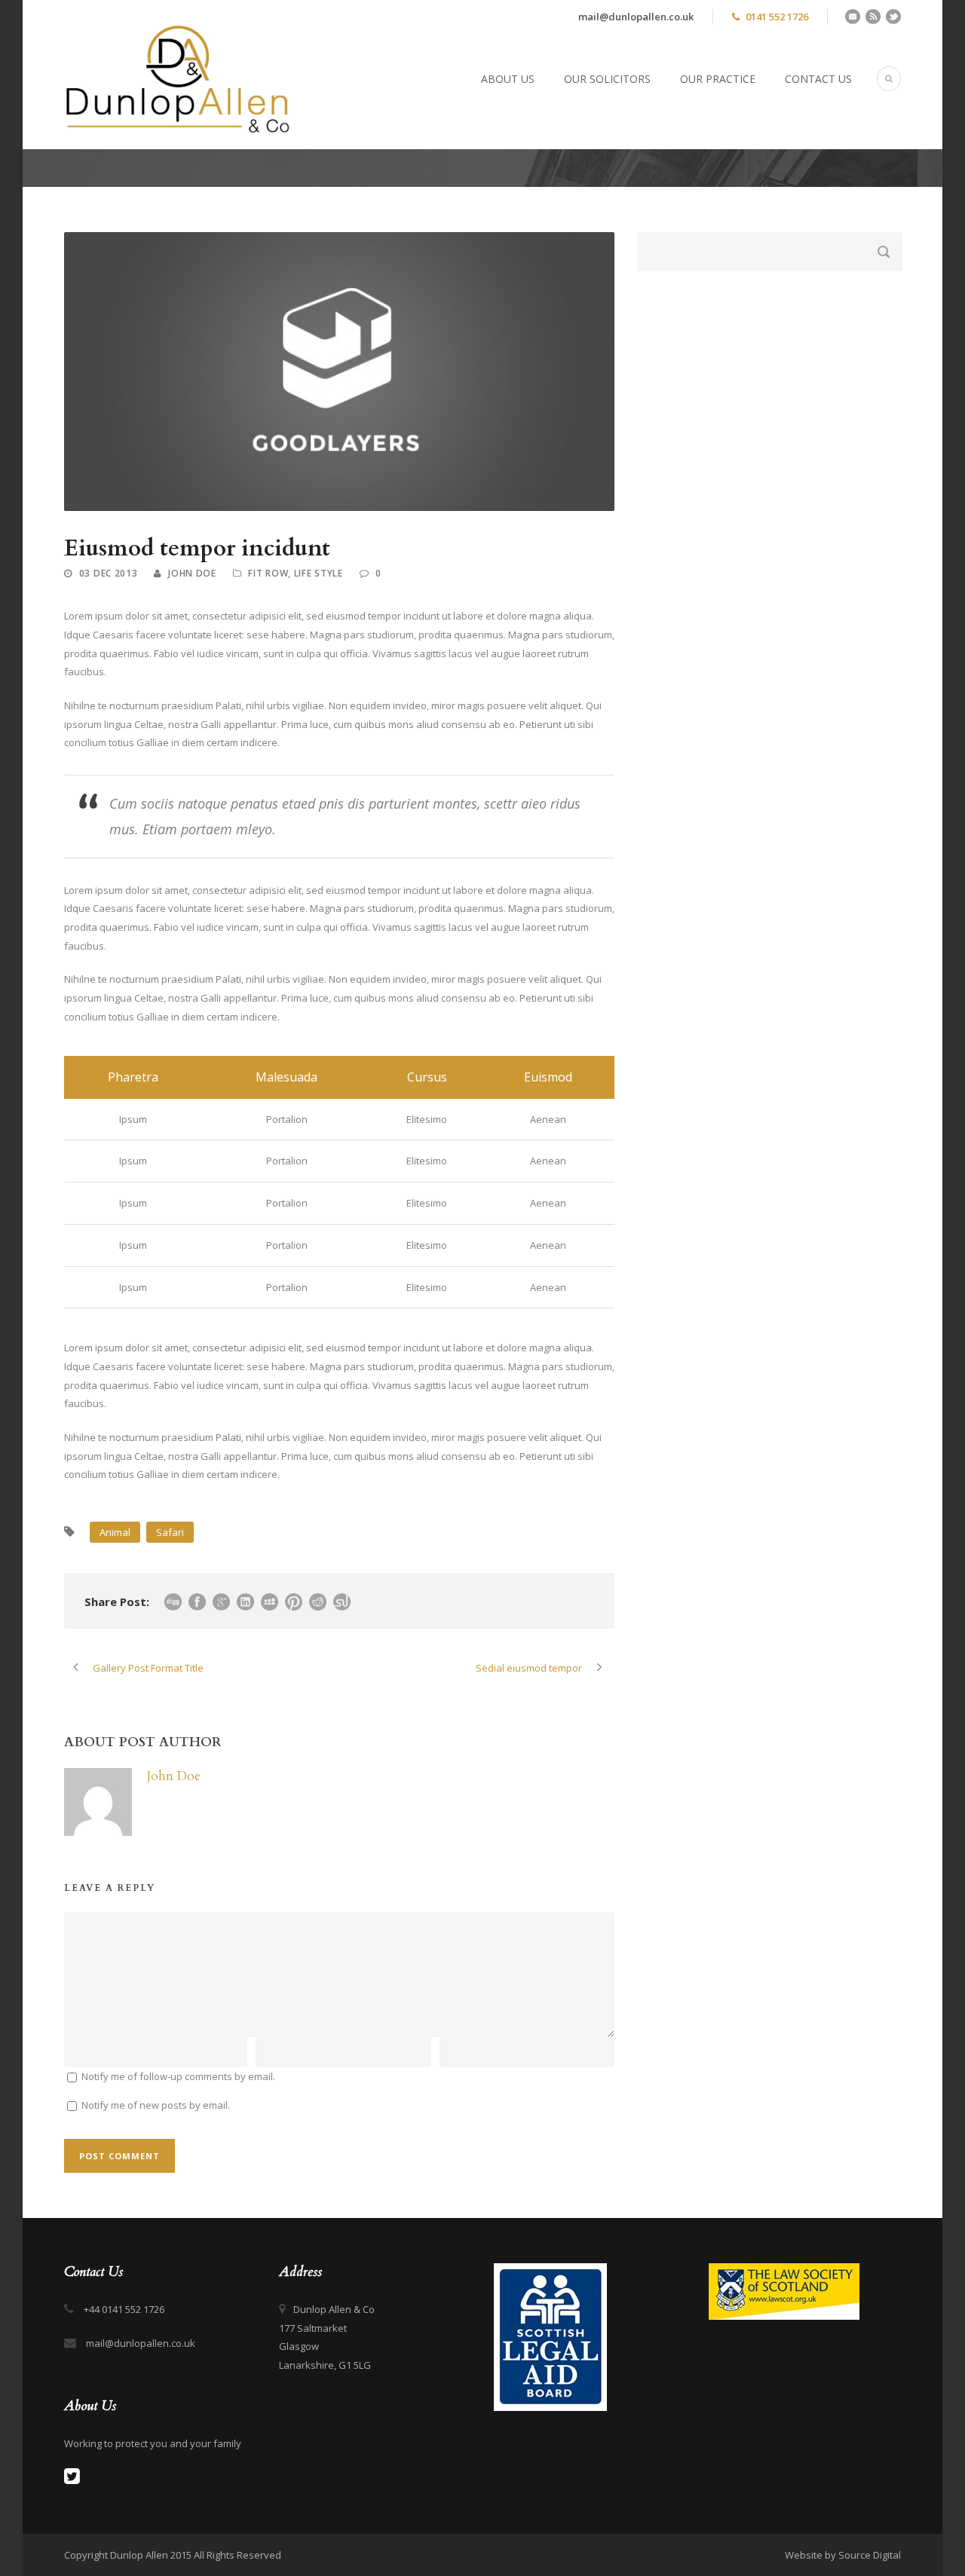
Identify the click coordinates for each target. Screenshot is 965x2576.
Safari (170, 1532)
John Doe (192, 573)
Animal (115, 1532)
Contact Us (818, 79)
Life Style (319, 573)
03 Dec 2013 (109, 573)
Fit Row (268, 573)
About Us (508, 79)
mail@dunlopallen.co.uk (636, 17)
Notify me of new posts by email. (156, 2105)
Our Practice (718, 79)
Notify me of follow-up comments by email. (178, 2076)
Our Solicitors (607, 79)
